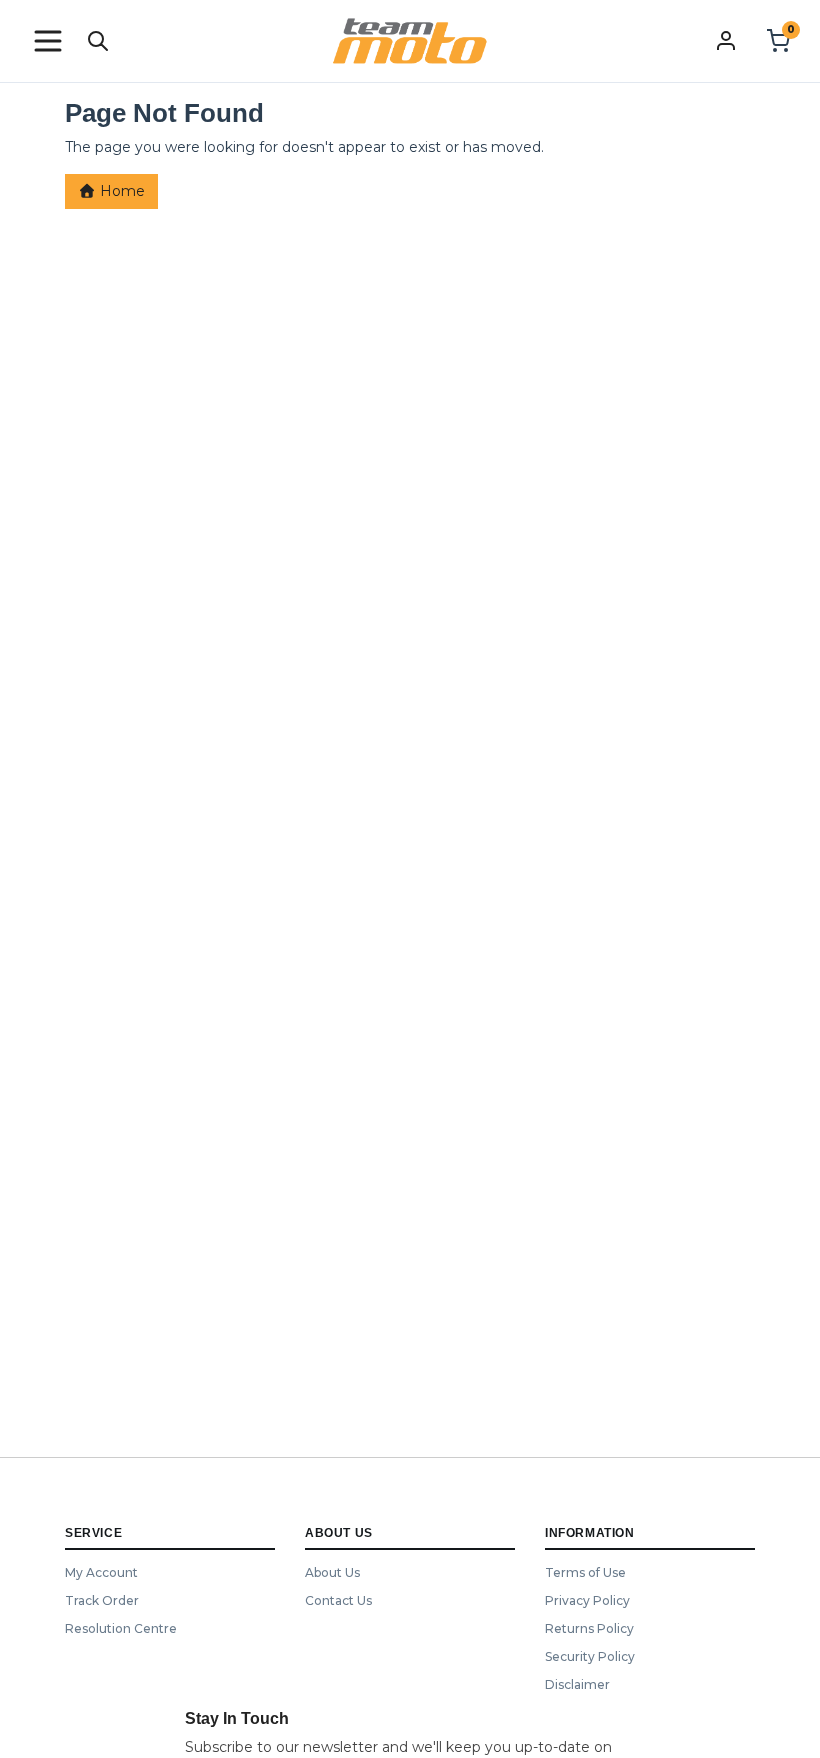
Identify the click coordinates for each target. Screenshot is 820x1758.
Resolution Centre (121, 1628)
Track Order (102, 1600)
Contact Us (338, 1600)
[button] (48, 41)
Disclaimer (577, 1684)
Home (120, 191)
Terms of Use (585, 1572)
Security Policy (590, 1656)
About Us (332, 1572)
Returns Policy (589, 1628)
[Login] (726, 40)
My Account (101, 1572)
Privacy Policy (587, 1600)
